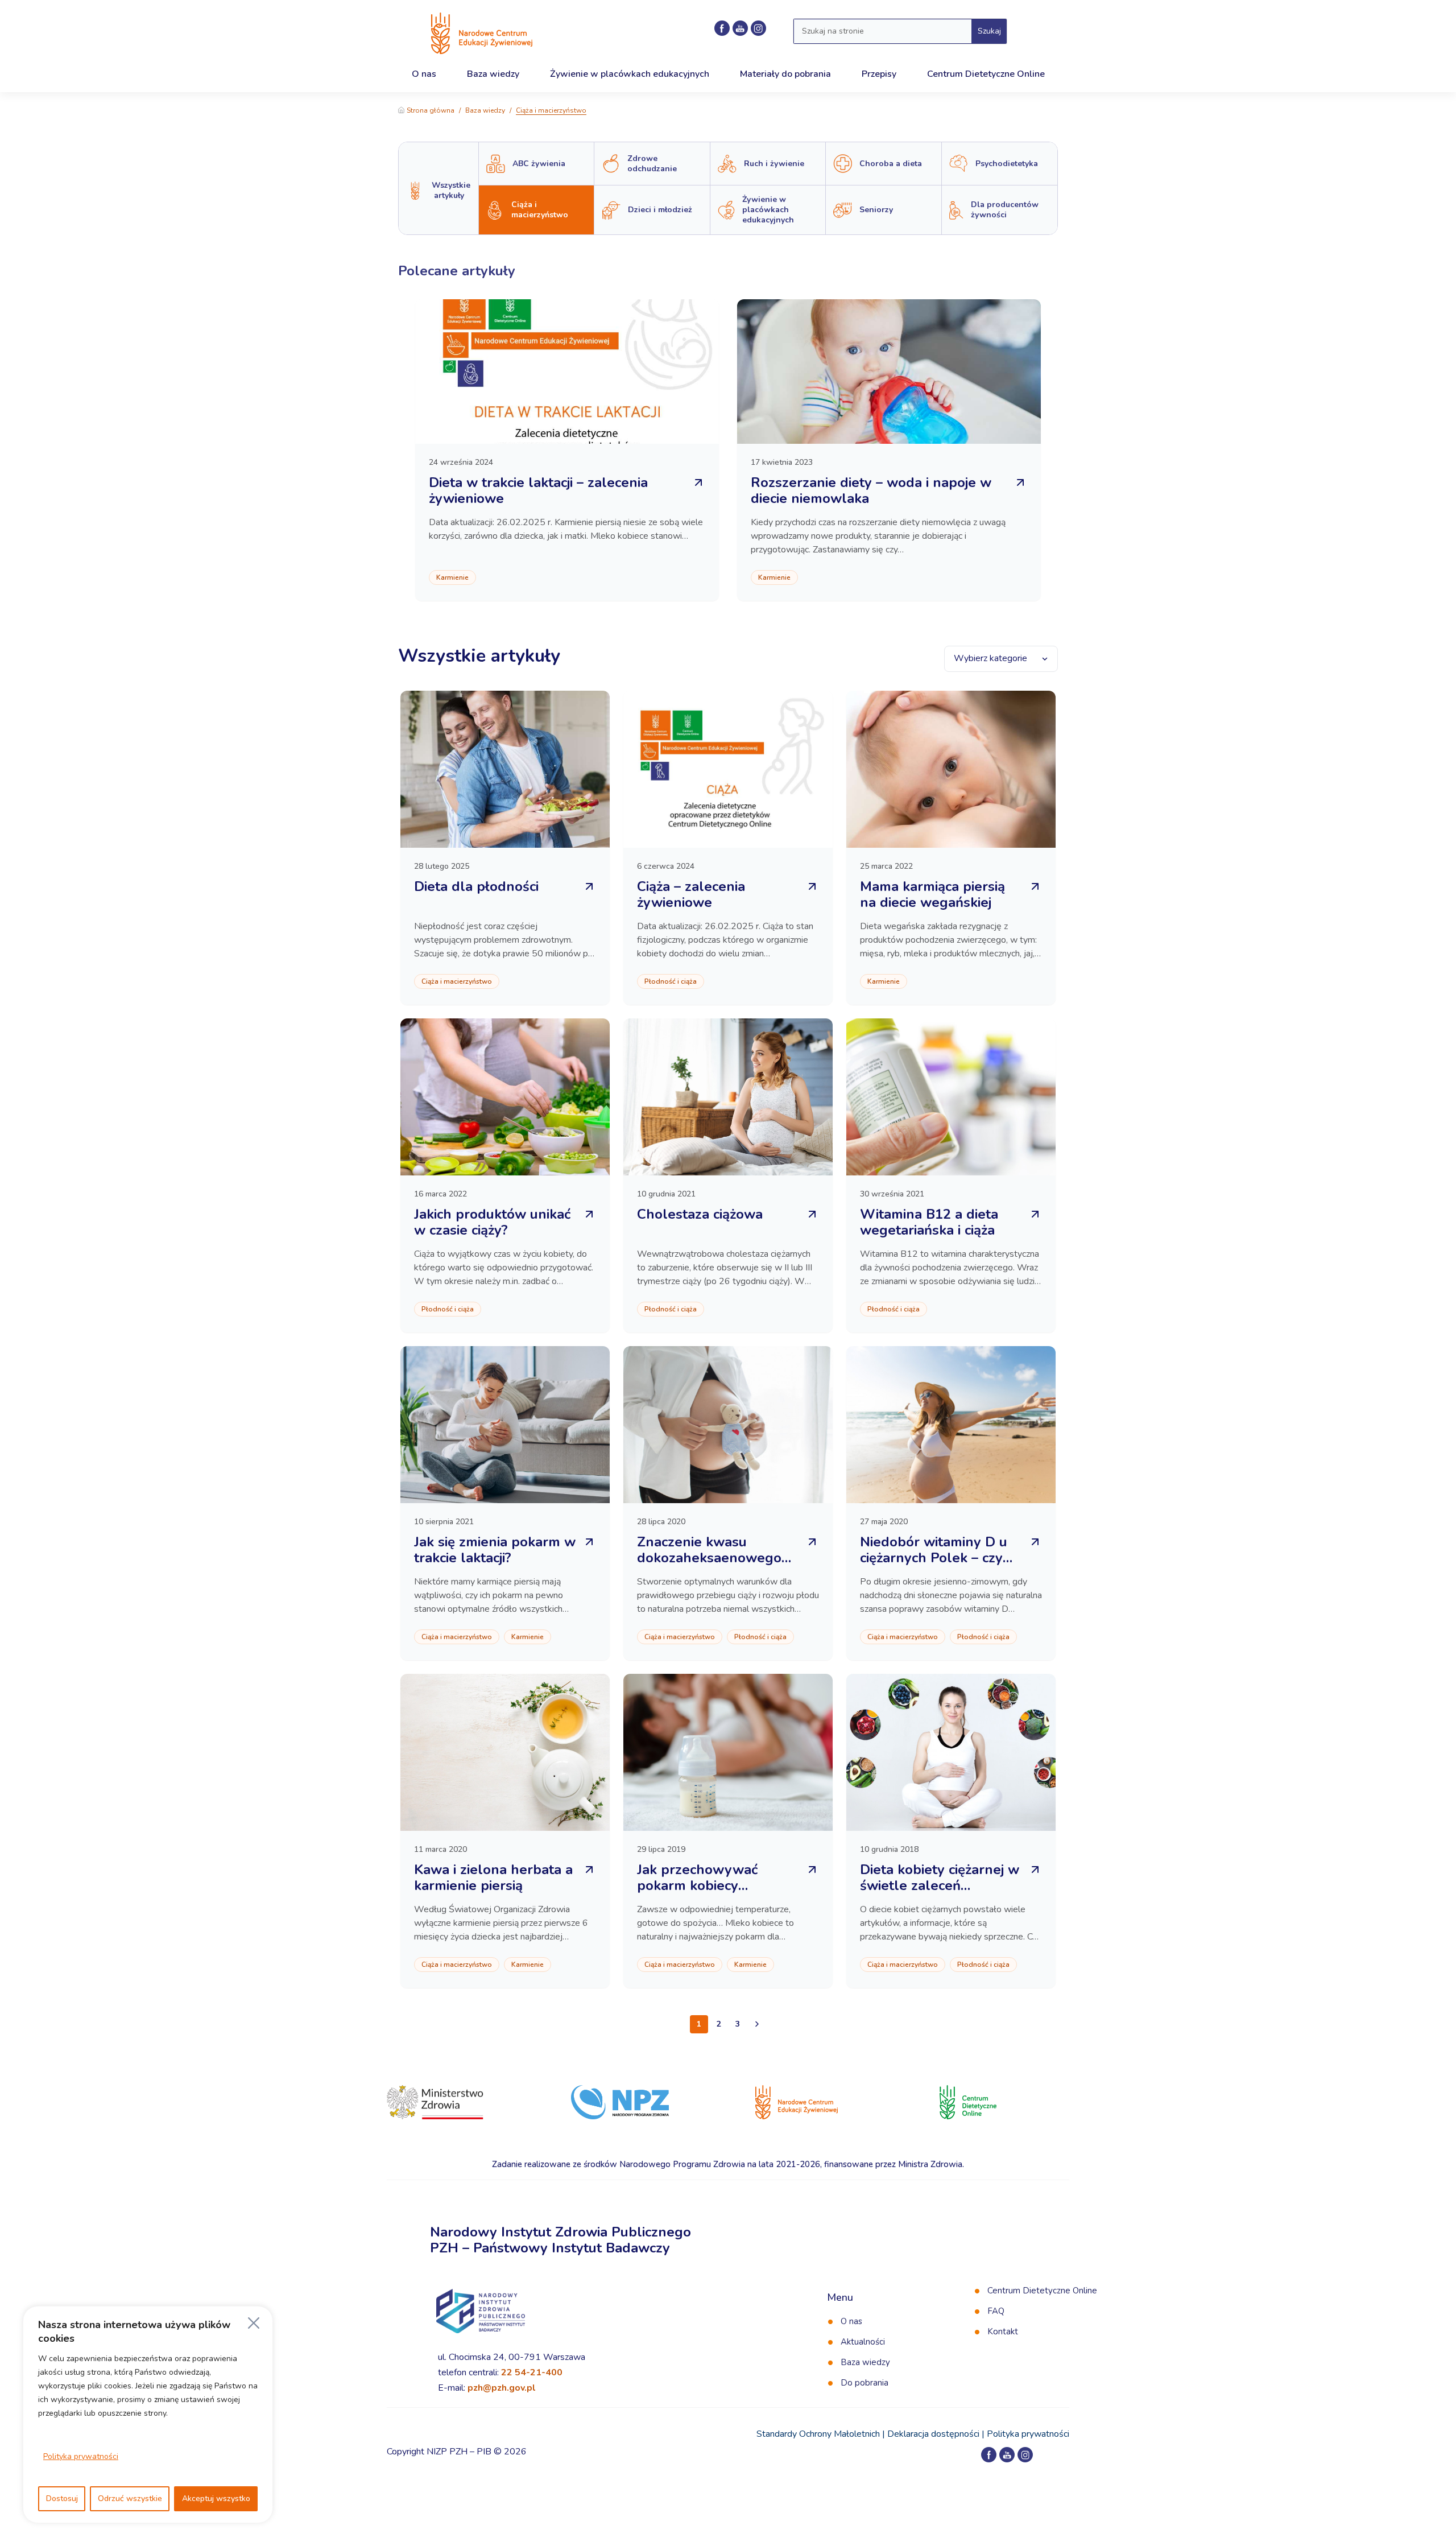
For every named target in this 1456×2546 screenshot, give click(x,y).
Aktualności (863, 2342)
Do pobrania (864, 2383)
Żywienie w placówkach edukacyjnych (630, 74)
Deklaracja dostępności (933, 2434)
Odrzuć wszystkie (130, 2498)
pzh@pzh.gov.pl (502, 2388)
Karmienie (452, 577)
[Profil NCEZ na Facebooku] (722, 28)
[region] (148, 2415)
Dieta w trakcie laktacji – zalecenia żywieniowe (538, 490)
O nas (851, 2321)
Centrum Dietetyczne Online (1042, 2291)
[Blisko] (254, 2323)
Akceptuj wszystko (216, 2498)
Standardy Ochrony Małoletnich (818, 2434)
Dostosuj (62, 2498)
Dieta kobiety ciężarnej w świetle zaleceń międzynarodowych (940, 1885)
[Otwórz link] (757, 2024)
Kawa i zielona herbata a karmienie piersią (493, 1877)
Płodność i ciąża (671, 981)
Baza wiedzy (485, 110)
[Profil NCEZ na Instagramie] (758, 28)
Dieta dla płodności (476, 886)
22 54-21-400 (532, 2372)
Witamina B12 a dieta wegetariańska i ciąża (929, 1222)
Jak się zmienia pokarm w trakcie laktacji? (495, 1550)
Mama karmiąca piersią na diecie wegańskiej (932, 894)
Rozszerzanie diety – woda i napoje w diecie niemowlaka (871, 490)
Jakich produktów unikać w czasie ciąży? (492, 1222)
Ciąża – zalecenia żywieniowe (691, 894)
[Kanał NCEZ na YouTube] (740, 28)
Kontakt (1003, 2332)
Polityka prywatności (81, 2456)
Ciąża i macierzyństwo (457, 981)
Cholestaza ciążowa (700, 1214)
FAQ (996, 2311)
